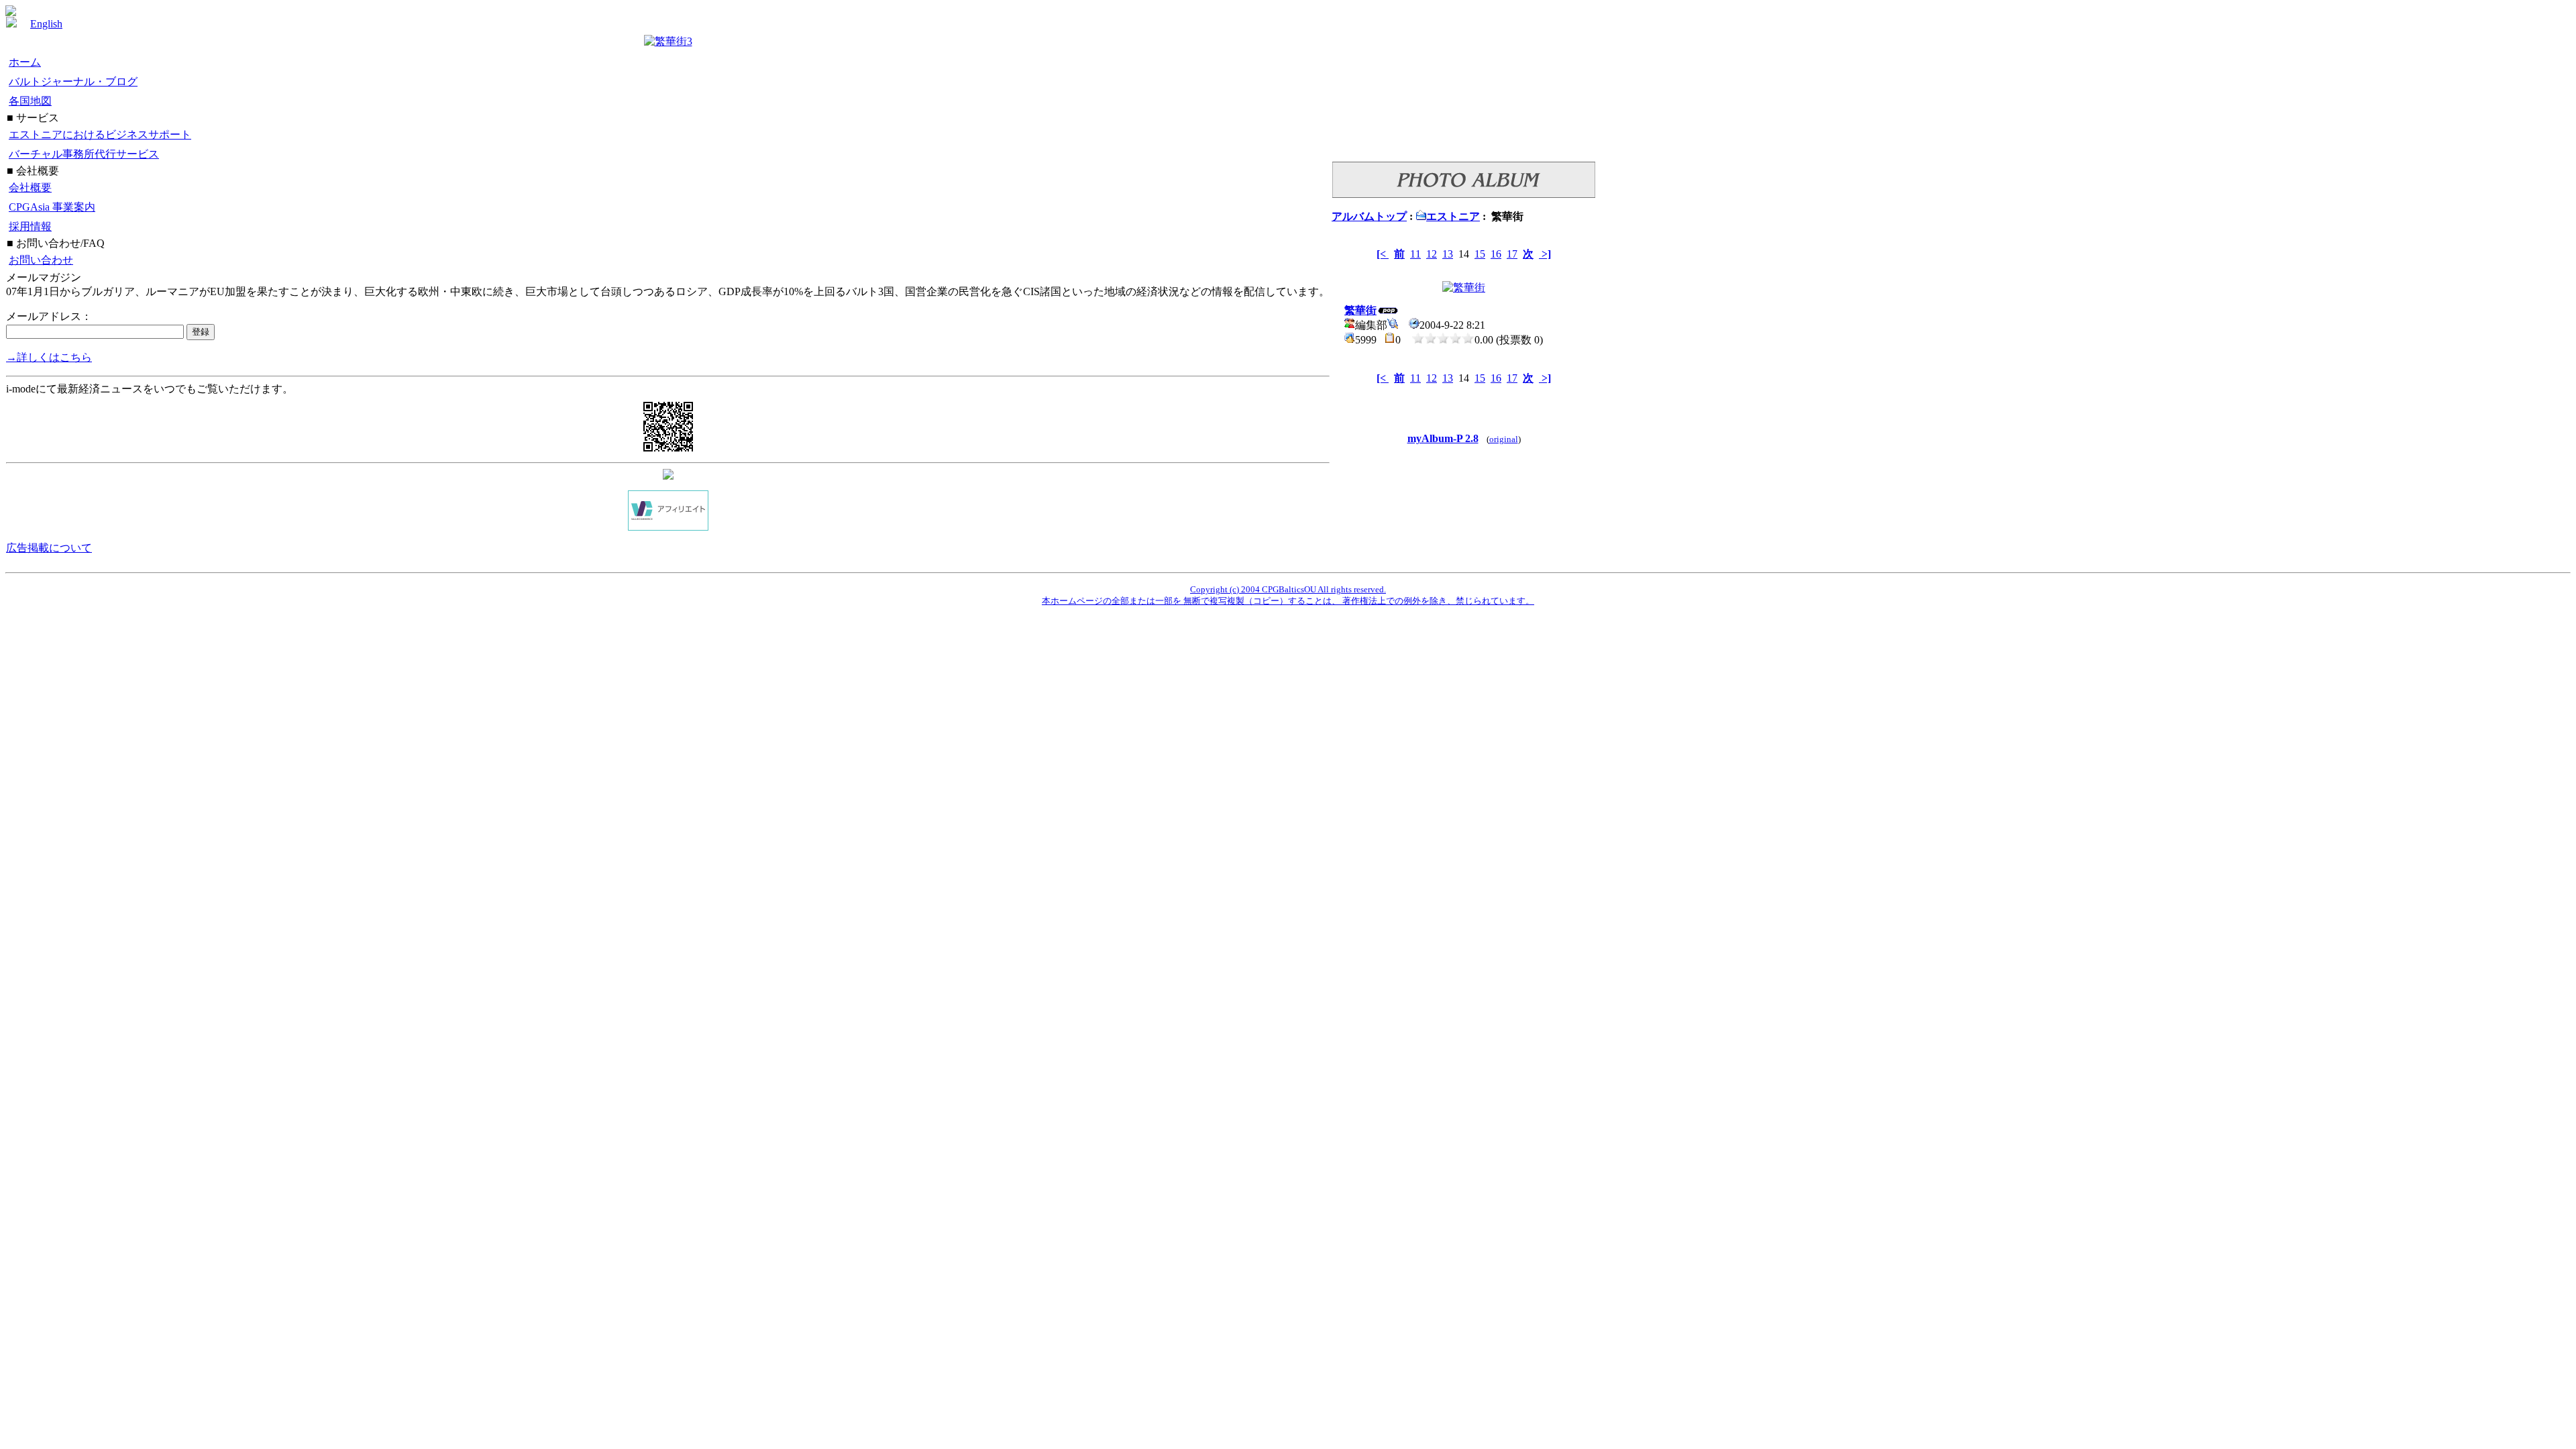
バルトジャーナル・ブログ (73, 82)
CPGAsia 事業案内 (52, 207)
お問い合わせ (41, 260)
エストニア (1453, 216)
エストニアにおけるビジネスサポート (100, 135)
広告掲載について (49, 548)
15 (1480, 254)
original (1504, 439)
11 (1415, 254)
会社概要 (30, 187)
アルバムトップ (1369, 216)
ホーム (25, 62)
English (46, 24)
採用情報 (30, 226)
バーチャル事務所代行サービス (84, 154)
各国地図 (30, 101)
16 (1496, 254)
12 (1432, 254)
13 (1448, 254)
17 (1512, 254)
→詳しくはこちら (49, 357)
